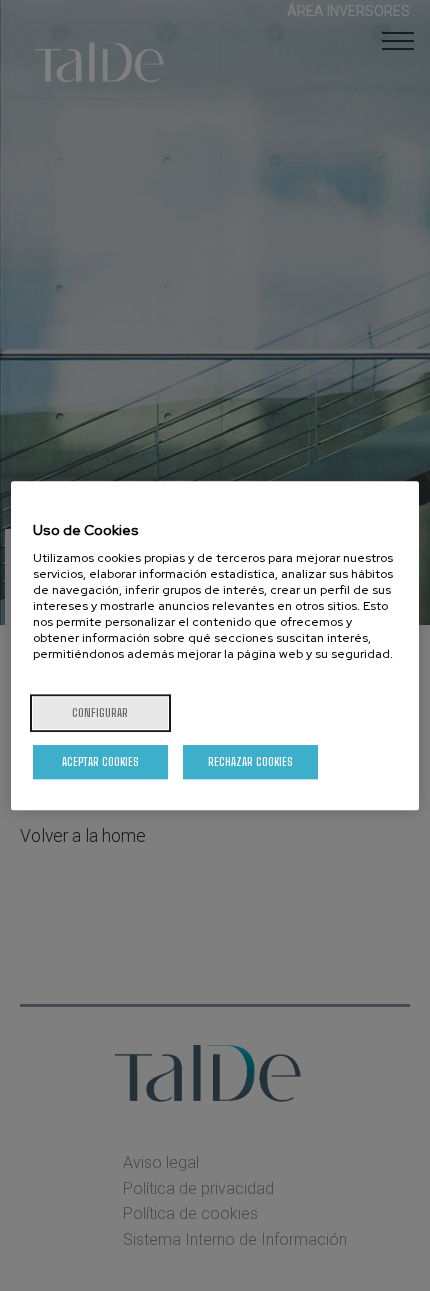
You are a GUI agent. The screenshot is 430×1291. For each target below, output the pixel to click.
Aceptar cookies (100, 761)
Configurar (100, 712)
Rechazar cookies (250, 761)
